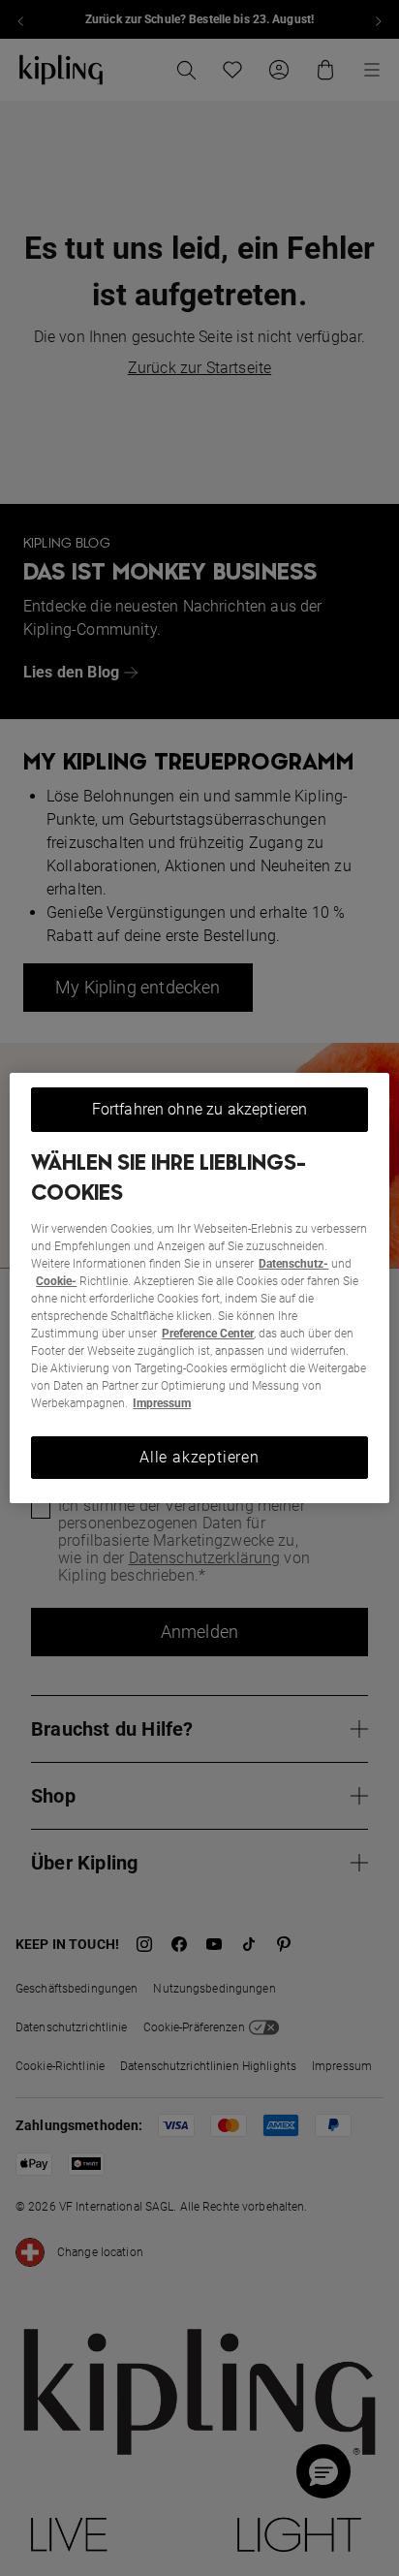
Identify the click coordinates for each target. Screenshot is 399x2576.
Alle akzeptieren (199, 1457)
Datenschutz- (293, 1264)
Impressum (162, 1403)
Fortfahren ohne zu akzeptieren (200, 1109)
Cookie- (56, 1281)
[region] (199, 1288)
